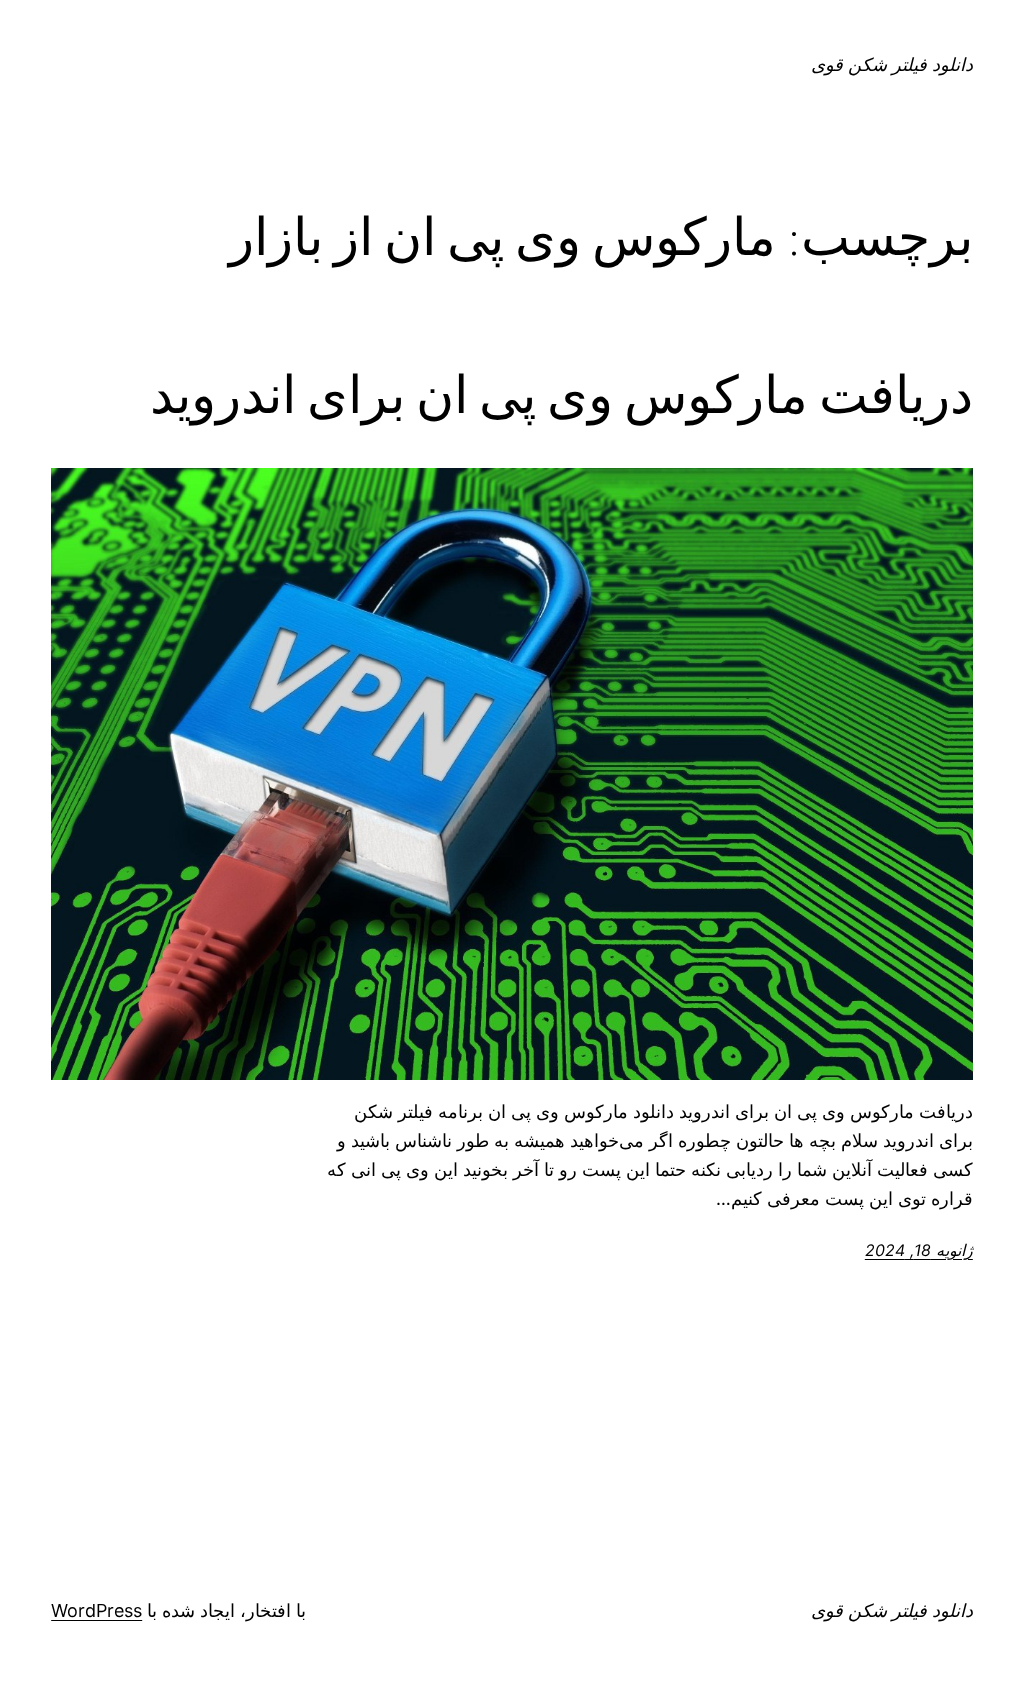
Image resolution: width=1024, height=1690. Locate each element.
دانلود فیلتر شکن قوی (892, 64)
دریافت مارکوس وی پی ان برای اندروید (561, 395)
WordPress (96, 1610)
